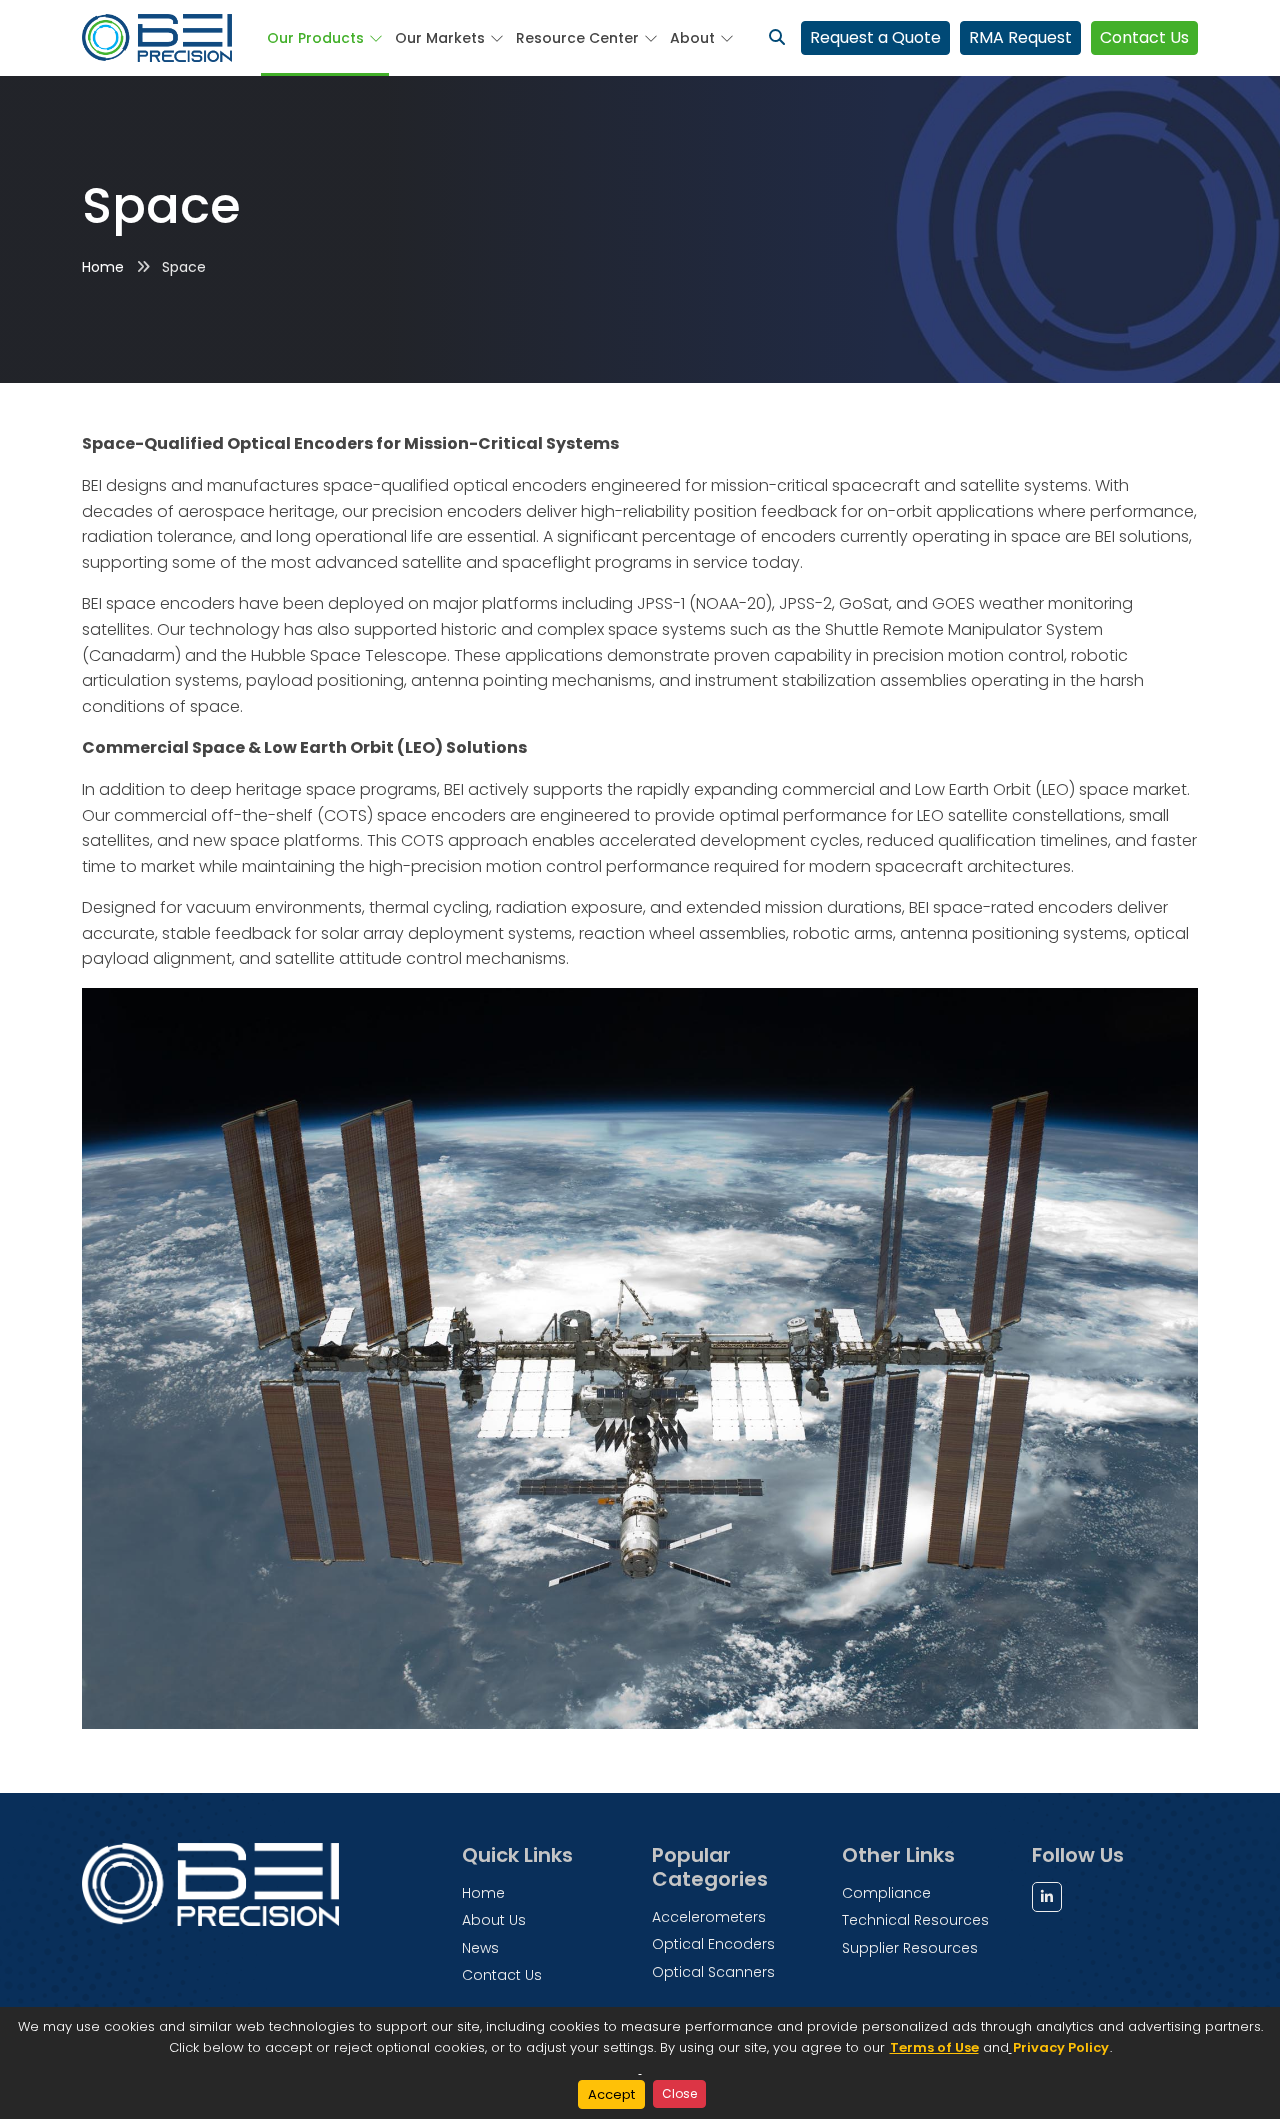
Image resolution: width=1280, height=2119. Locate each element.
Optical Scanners (713, 1972)
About (692, 38)
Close (679, 2093)
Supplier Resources (910, 1948)
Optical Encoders (713, 1944)
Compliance (886, 1893)
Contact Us (1144, 37)
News (480, 1948)
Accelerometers (709, 1917)
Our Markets (440, 38)
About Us (494, 1920)
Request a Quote (875, 37)
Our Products (315, 38)
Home (103, 267)
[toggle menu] (373, 38)
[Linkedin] (1047, 1897)
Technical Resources (915, 1920)
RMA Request (1020, 37)
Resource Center (577, 38)
